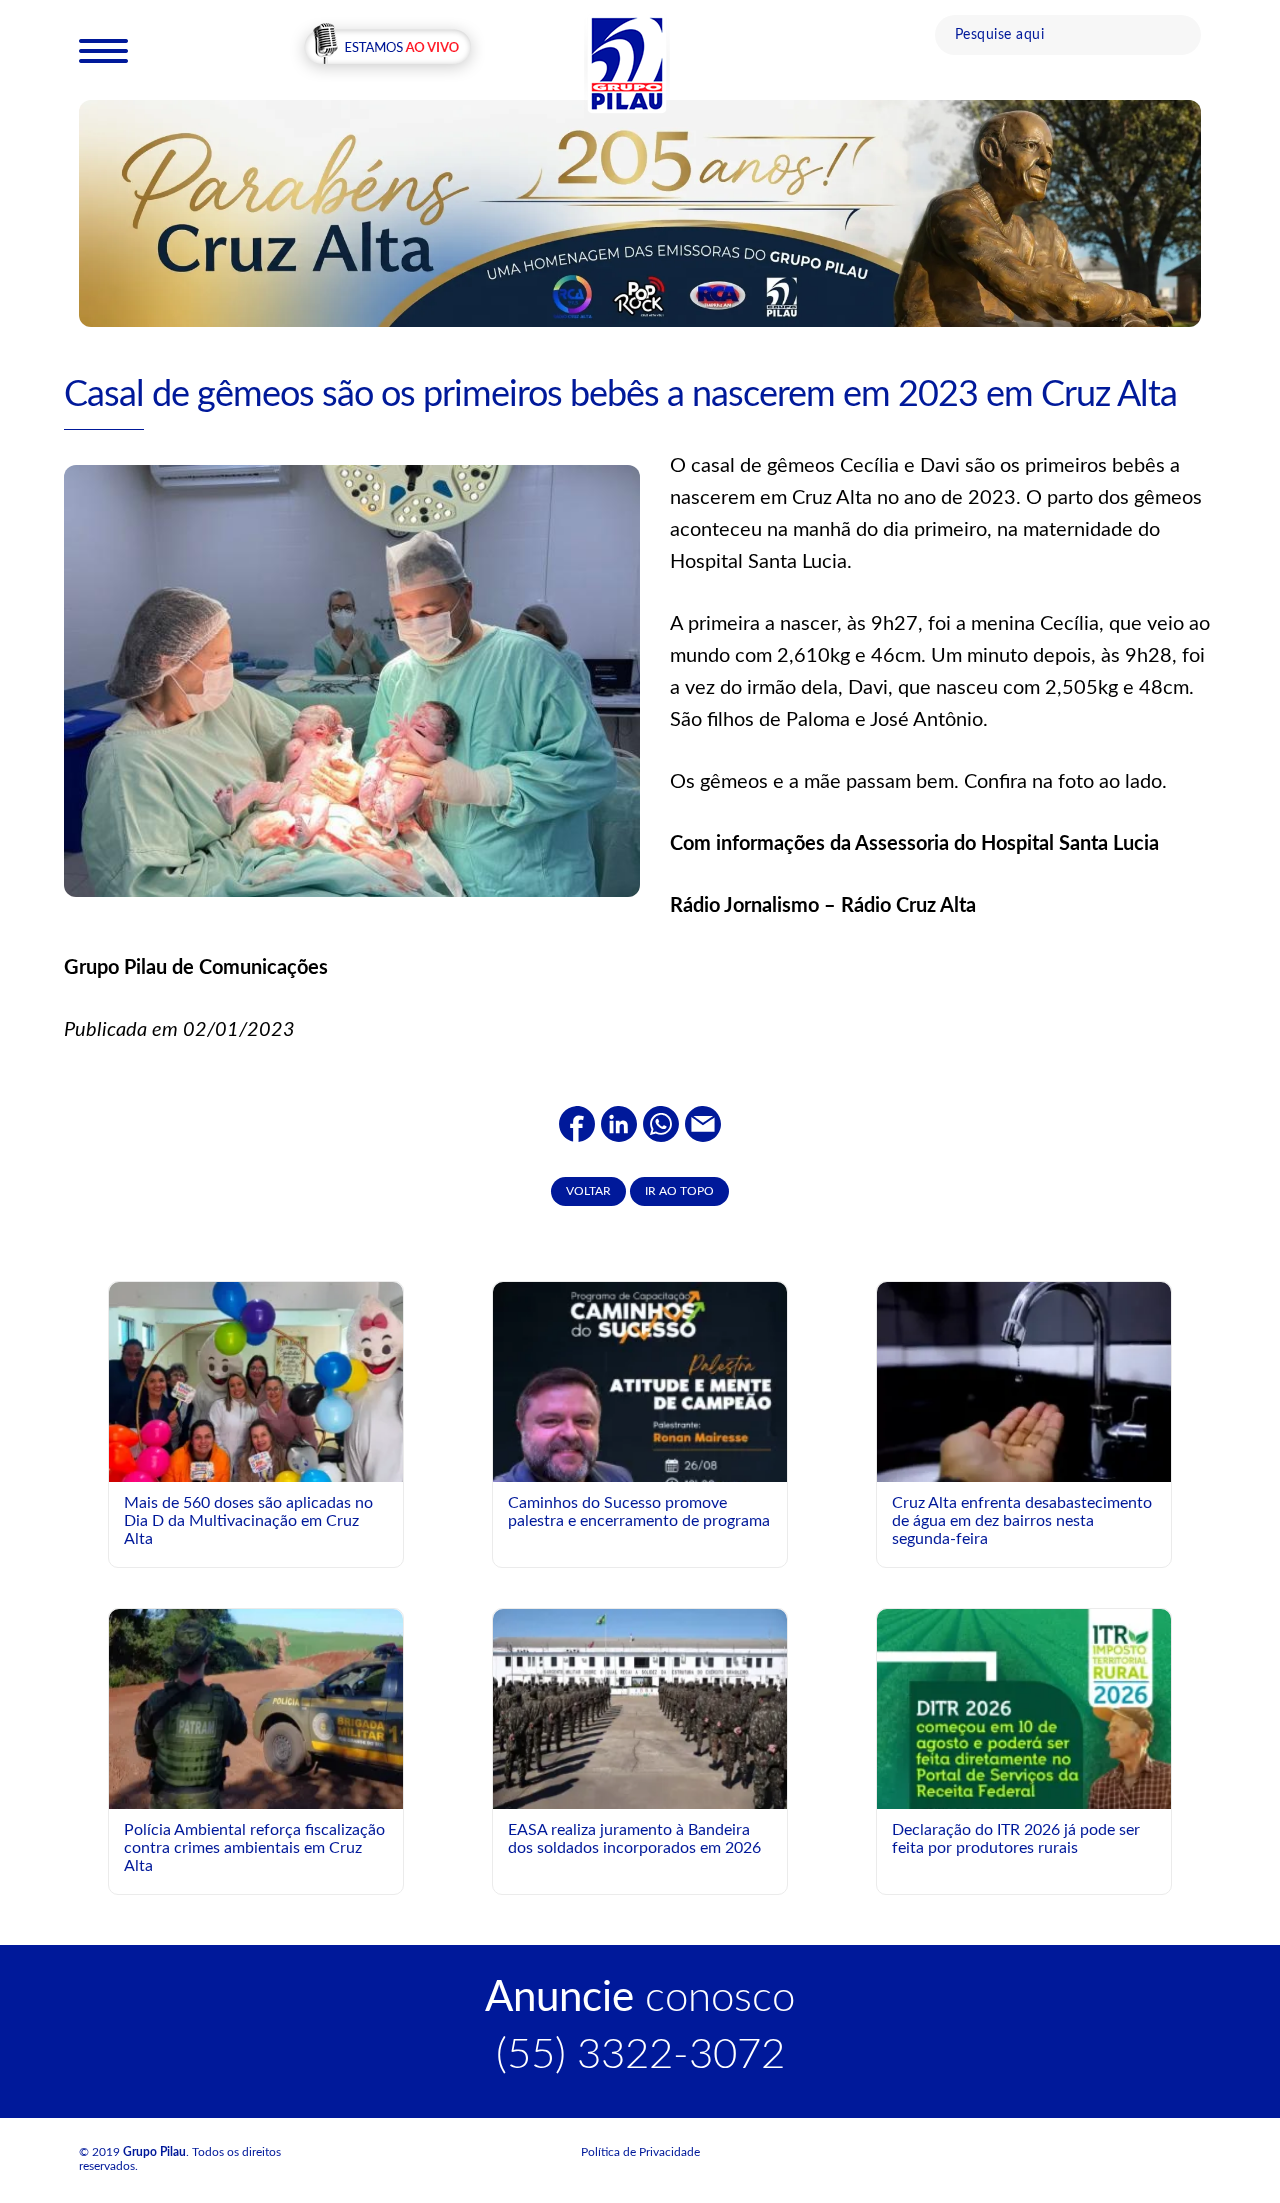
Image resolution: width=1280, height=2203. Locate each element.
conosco (640, 1998)
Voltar (588, 1191)
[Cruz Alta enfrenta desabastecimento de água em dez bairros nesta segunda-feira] (1024, 1381)
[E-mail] (703, 1123)
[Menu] (103, 50)
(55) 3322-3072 (640, 2055)
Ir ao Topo (679, 1191)
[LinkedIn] (619, 1123)
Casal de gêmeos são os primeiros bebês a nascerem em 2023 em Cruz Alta (620, 395)
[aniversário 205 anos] (640, 213)
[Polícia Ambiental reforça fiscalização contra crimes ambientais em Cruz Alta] (256, 1708)
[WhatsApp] (661, 1123)
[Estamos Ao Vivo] (387, 49)
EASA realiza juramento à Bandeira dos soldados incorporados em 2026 (634, 1839)
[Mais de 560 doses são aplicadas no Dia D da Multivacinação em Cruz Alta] (256, 1436)
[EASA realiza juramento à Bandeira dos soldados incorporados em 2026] (640, 1708)
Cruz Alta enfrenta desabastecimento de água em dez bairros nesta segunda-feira (1022, 1520)
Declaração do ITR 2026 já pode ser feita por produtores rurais (1016, 1839)
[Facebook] (577, 1123)
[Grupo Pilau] (627, 63)
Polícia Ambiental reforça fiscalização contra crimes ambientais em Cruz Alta (254, 1847)
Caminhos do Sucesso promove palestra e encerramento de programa (639, 1512)
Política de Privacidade (640, 2152)
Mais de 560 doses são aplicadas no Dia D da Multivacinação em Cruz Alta (248, 1520)
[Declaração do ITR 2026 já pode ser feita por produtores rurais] (1024, 1792)
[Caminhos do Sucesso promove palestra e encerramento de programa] (640, 1465)
